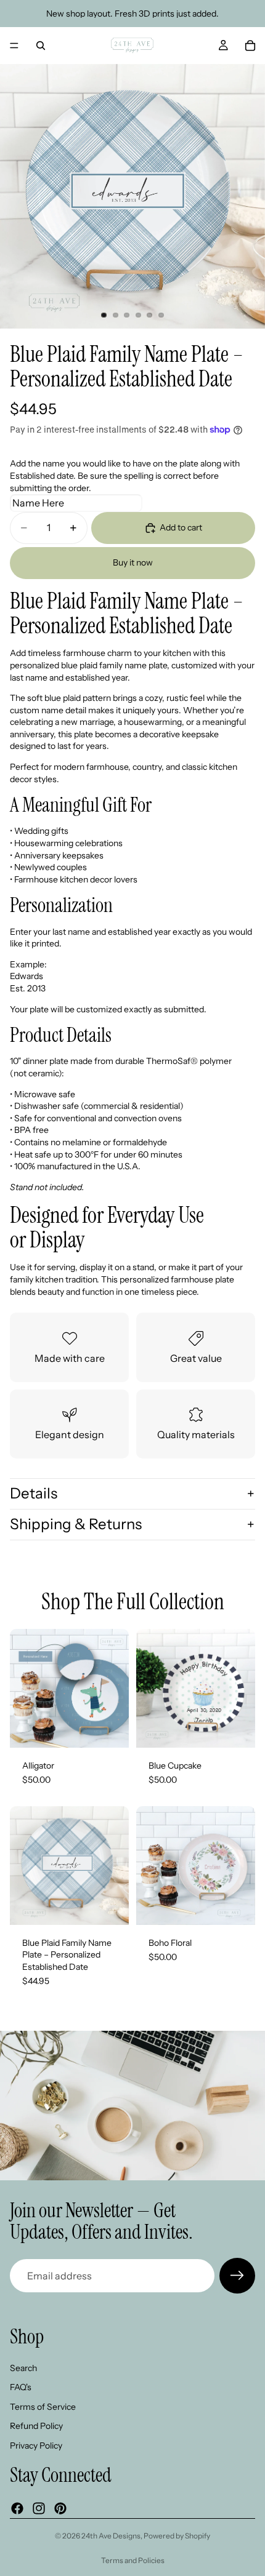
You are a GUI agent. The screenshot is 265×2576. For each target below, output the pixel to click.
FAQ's (21, 2387)
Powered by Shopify (177, 2536)
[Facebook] (17, 2508)
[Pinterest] (60, 2508)
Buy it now (133, 562)
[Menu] (14, 46)
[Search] (41, 46)
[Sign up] (237, 2276)
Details (34, 1493)
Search (23, 2367)
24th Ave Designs (111, 2536)
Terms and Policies (133, 2560)
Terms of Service (43, 2407)
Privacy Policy (36, 2446)
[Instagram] (39, 2508)
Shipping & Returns (76, 1524)
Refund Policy (36, 2426)
